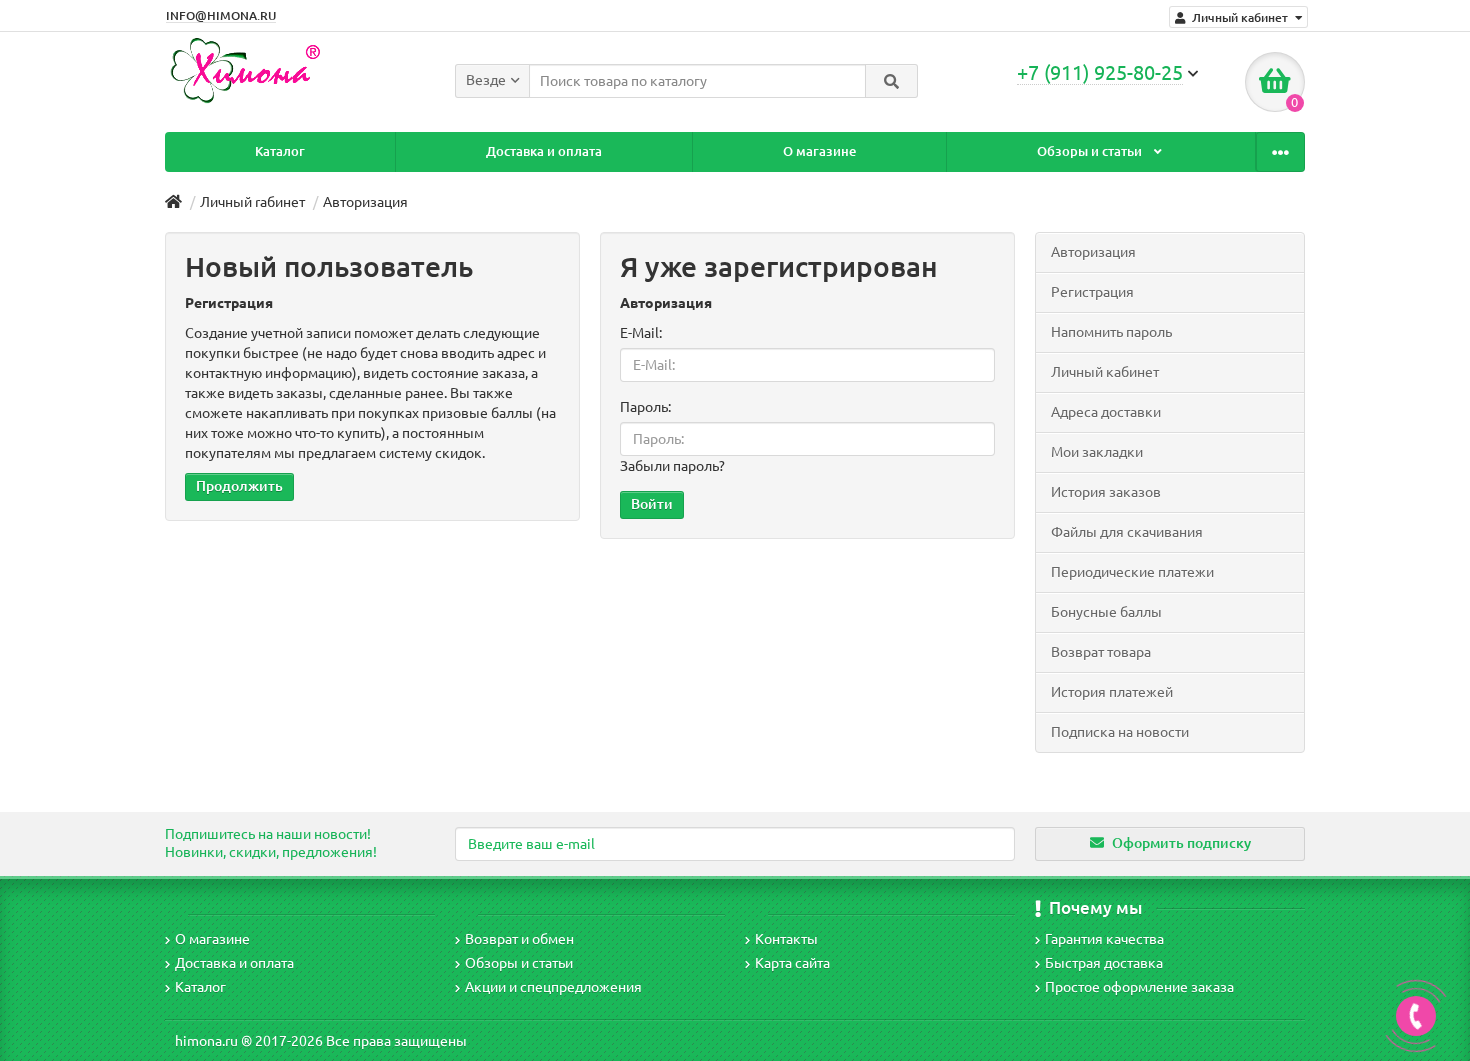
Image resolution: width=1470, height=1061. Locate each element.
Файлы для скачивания (1127, 532)
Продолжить (239, 486)
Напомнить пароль (1111, 332)
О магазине (819, 151)
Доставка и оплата (544, 151)
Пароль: (645, 407)
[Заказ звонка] (1416, 1016)
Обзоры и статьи (1091, 151)
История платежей (1112, 692)
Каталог (280, 151)
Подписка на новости (1120, 732)
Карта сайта (792, 963)
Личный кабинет (1105, 372)
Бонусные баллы (1106, 612)
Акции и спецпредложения (553, 987)
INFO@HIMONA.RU (221, 15)
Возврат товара (1101, 652)
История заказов (1106, 492)
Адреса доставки (1106, 412)
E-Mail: (641, 333)
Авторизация (365, 202)
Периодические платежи (1132, 572)
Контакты (786, 939)
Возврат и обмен (519, 939)
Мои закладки (1097, 452)
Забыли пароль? (672, 466)
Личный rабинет (252, 202)
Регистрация (1092, 292)
